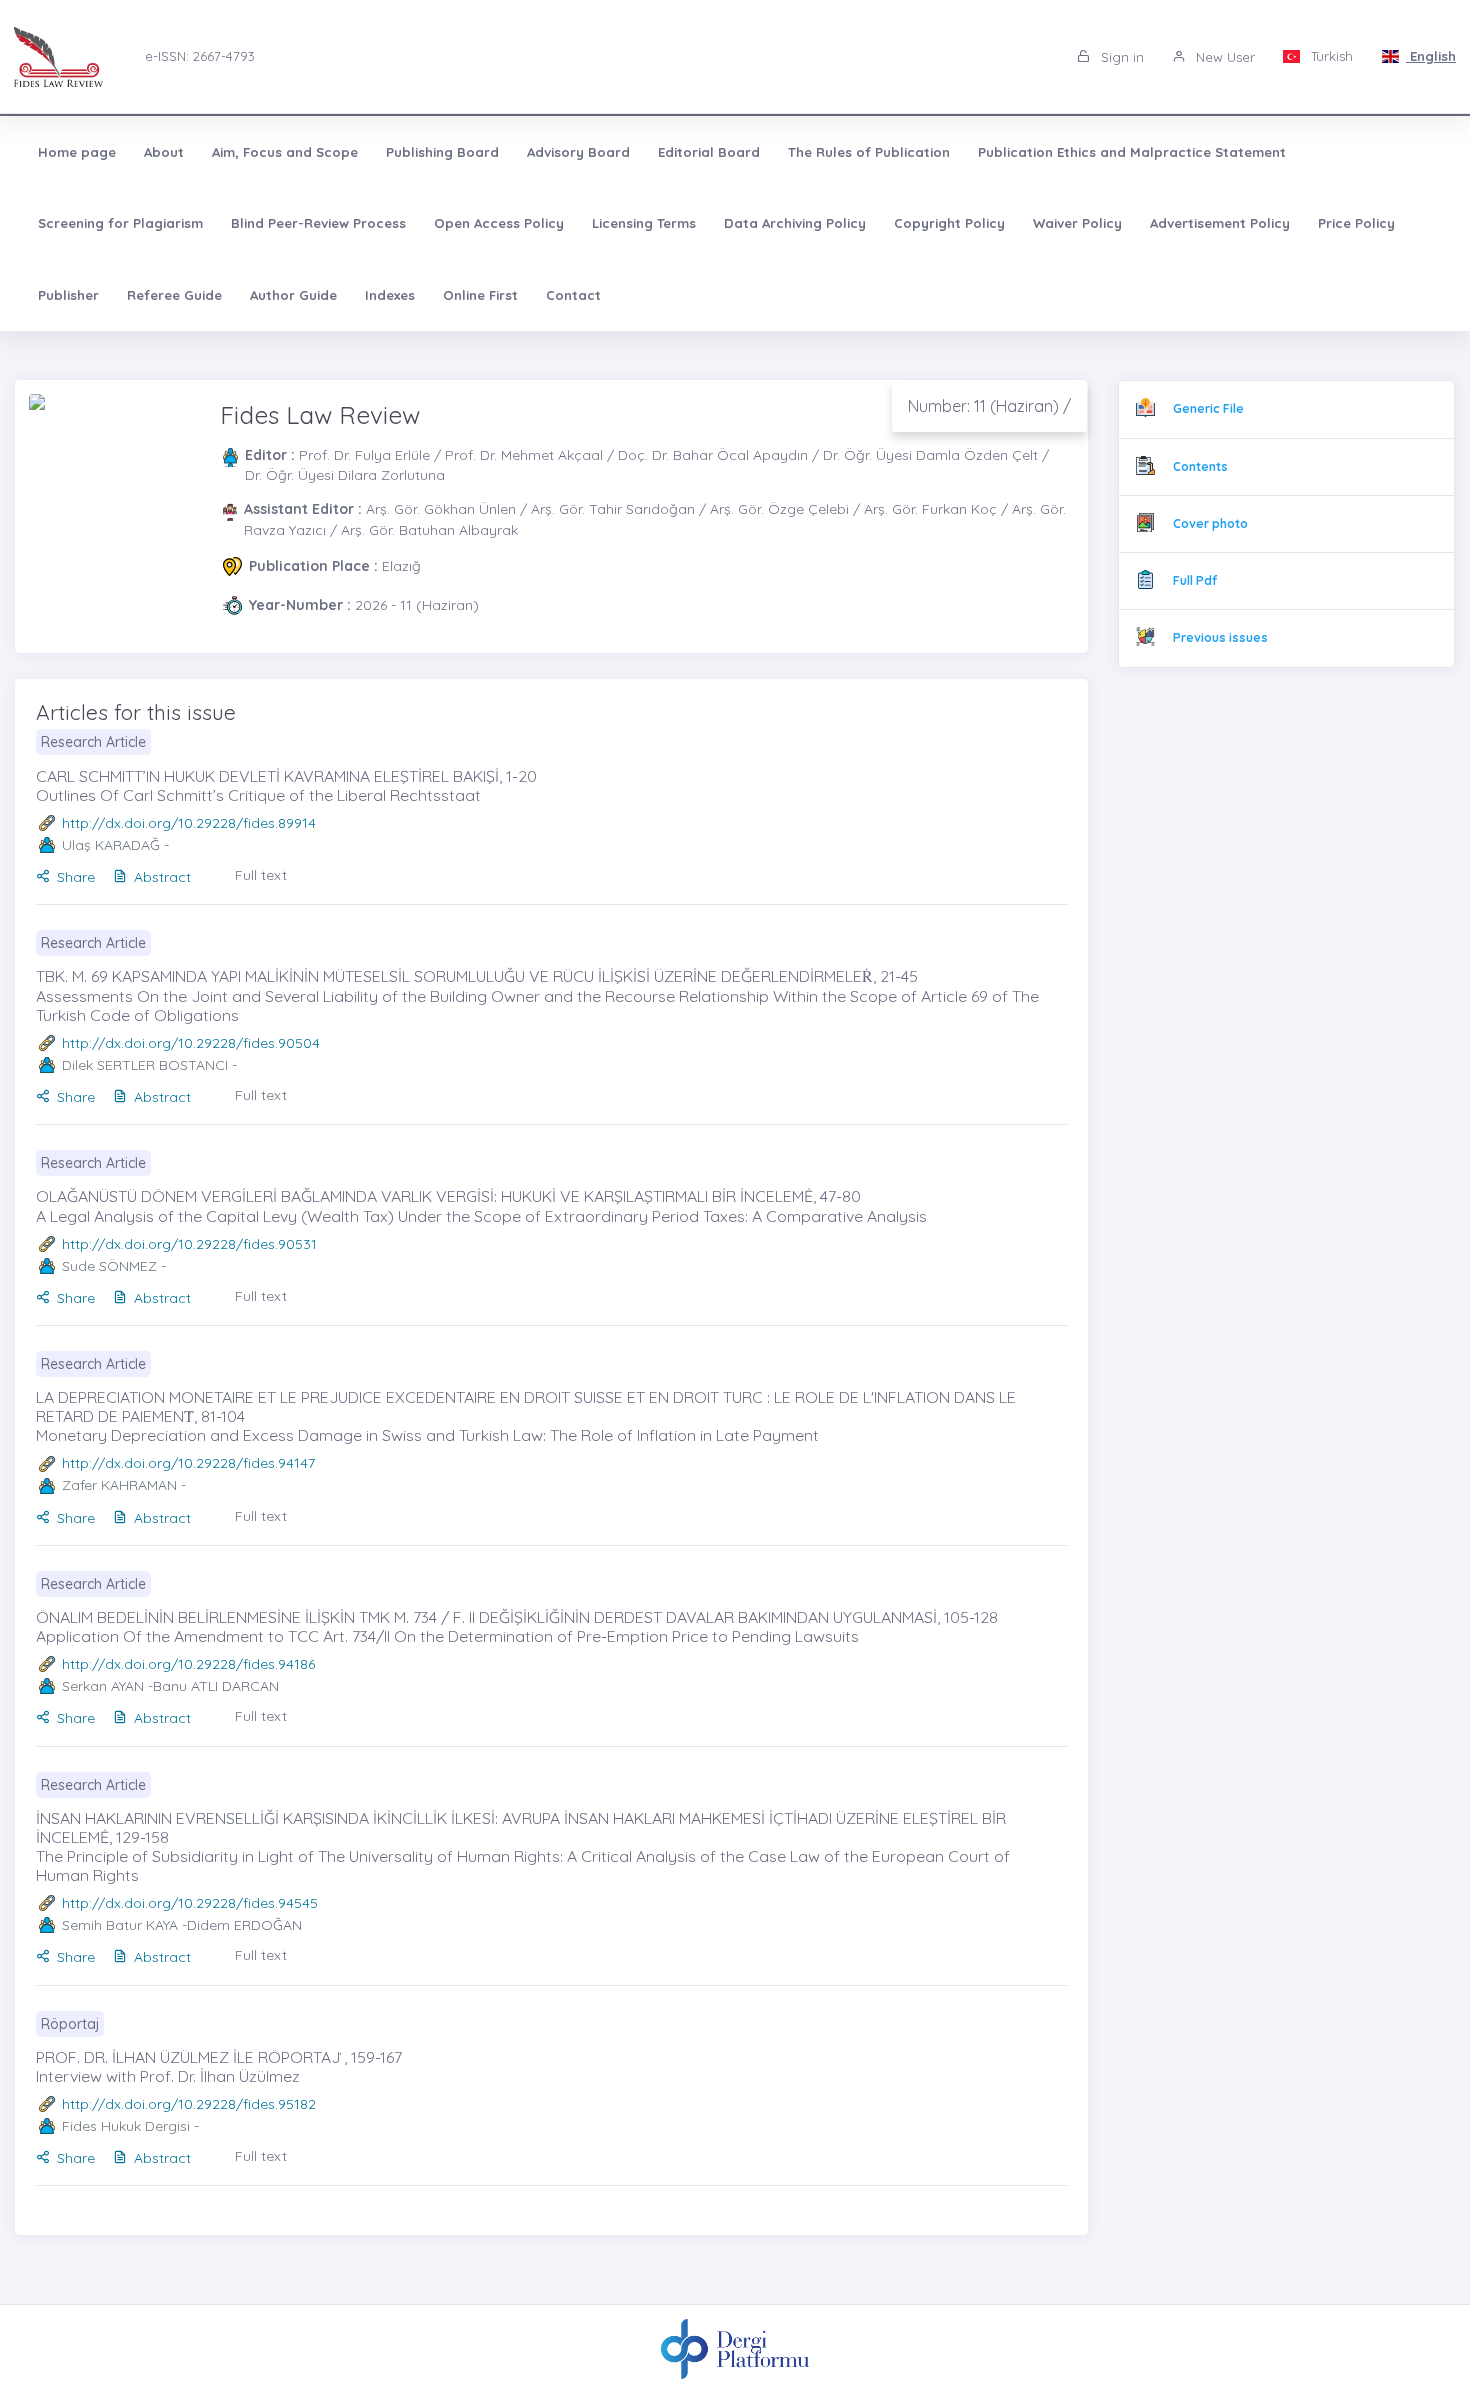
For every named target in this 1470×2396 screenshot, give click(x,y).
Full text (261, 875)
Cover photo (1210, 523)
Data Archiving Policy (795, 223)
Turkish (1330, 56)
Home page (77, 152)
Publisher (68, 295)
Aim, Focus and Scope (285, 152)
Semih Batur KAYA (120, 1925)
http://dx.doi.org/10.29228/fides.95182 (189, 2104)
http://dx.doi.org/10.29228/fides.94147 (188, 1463)
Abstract (162, 877)
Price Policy (1356, 223)
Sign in (1120, 57)
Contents (1200, 466)
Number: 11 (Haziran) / (989, 406)
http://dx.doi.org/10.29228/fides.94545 (190, 1903)
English (1431, 56)
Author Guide (293, 295)
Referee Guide (174, 295)
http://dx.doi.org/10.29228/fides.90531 (189, 1244)
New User (1223, 57)
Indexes (390, 295)
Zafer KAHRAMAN (119, 1485)
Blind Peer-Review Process (318, 223)
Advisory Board (578, 152)
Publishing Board (442, 152)
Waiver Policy (1077, 223)
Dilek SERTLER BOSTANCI (145, 1065)
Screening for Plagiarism (120, 223)
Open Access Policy (499, 223)
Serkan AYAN (103, 1686)
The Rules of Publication (869, 152)
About (164, 152)
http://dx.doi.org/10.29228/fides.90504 (191, 1043)
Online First (480, 295)
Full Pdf (1195, 580)
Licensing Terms (644, 223)
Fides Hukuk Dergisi (126, 2126)
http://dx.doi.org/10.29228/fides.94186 (188, 1664)
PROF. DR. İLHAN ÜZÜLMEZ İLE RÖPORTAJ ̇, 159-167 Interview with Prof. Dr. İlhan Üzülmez (219, 2066)
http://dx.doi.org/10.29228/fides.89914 (189, 823)
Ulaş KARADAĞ (111, 845)
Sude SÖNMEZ (109, 1266)
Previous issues (1220, 637)
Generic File (1208, 408)
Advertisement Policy (1220, 223)
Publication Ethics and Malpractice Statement (1132, 152)
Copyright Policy (949, 223)
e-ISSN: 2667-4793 (200, 56)
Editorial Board (709, 152)
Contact (573, 295)
